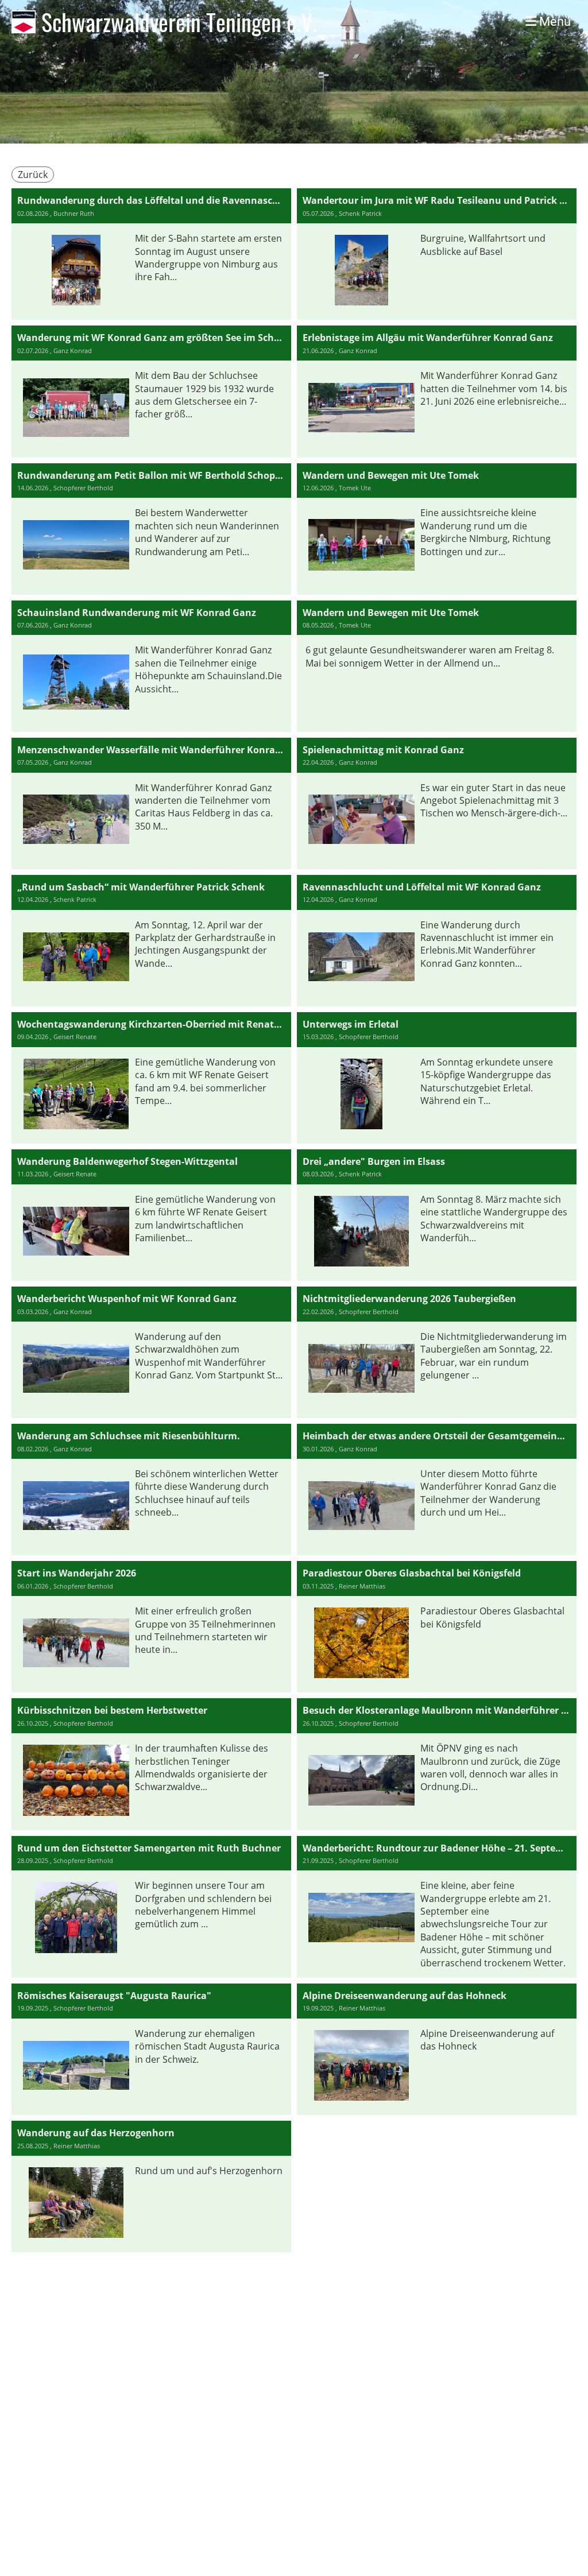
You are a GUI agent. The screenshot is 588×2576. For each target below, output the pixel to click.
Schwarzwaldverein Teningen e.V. (179, 22)
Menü (554, 22)
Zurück (33, 175)
